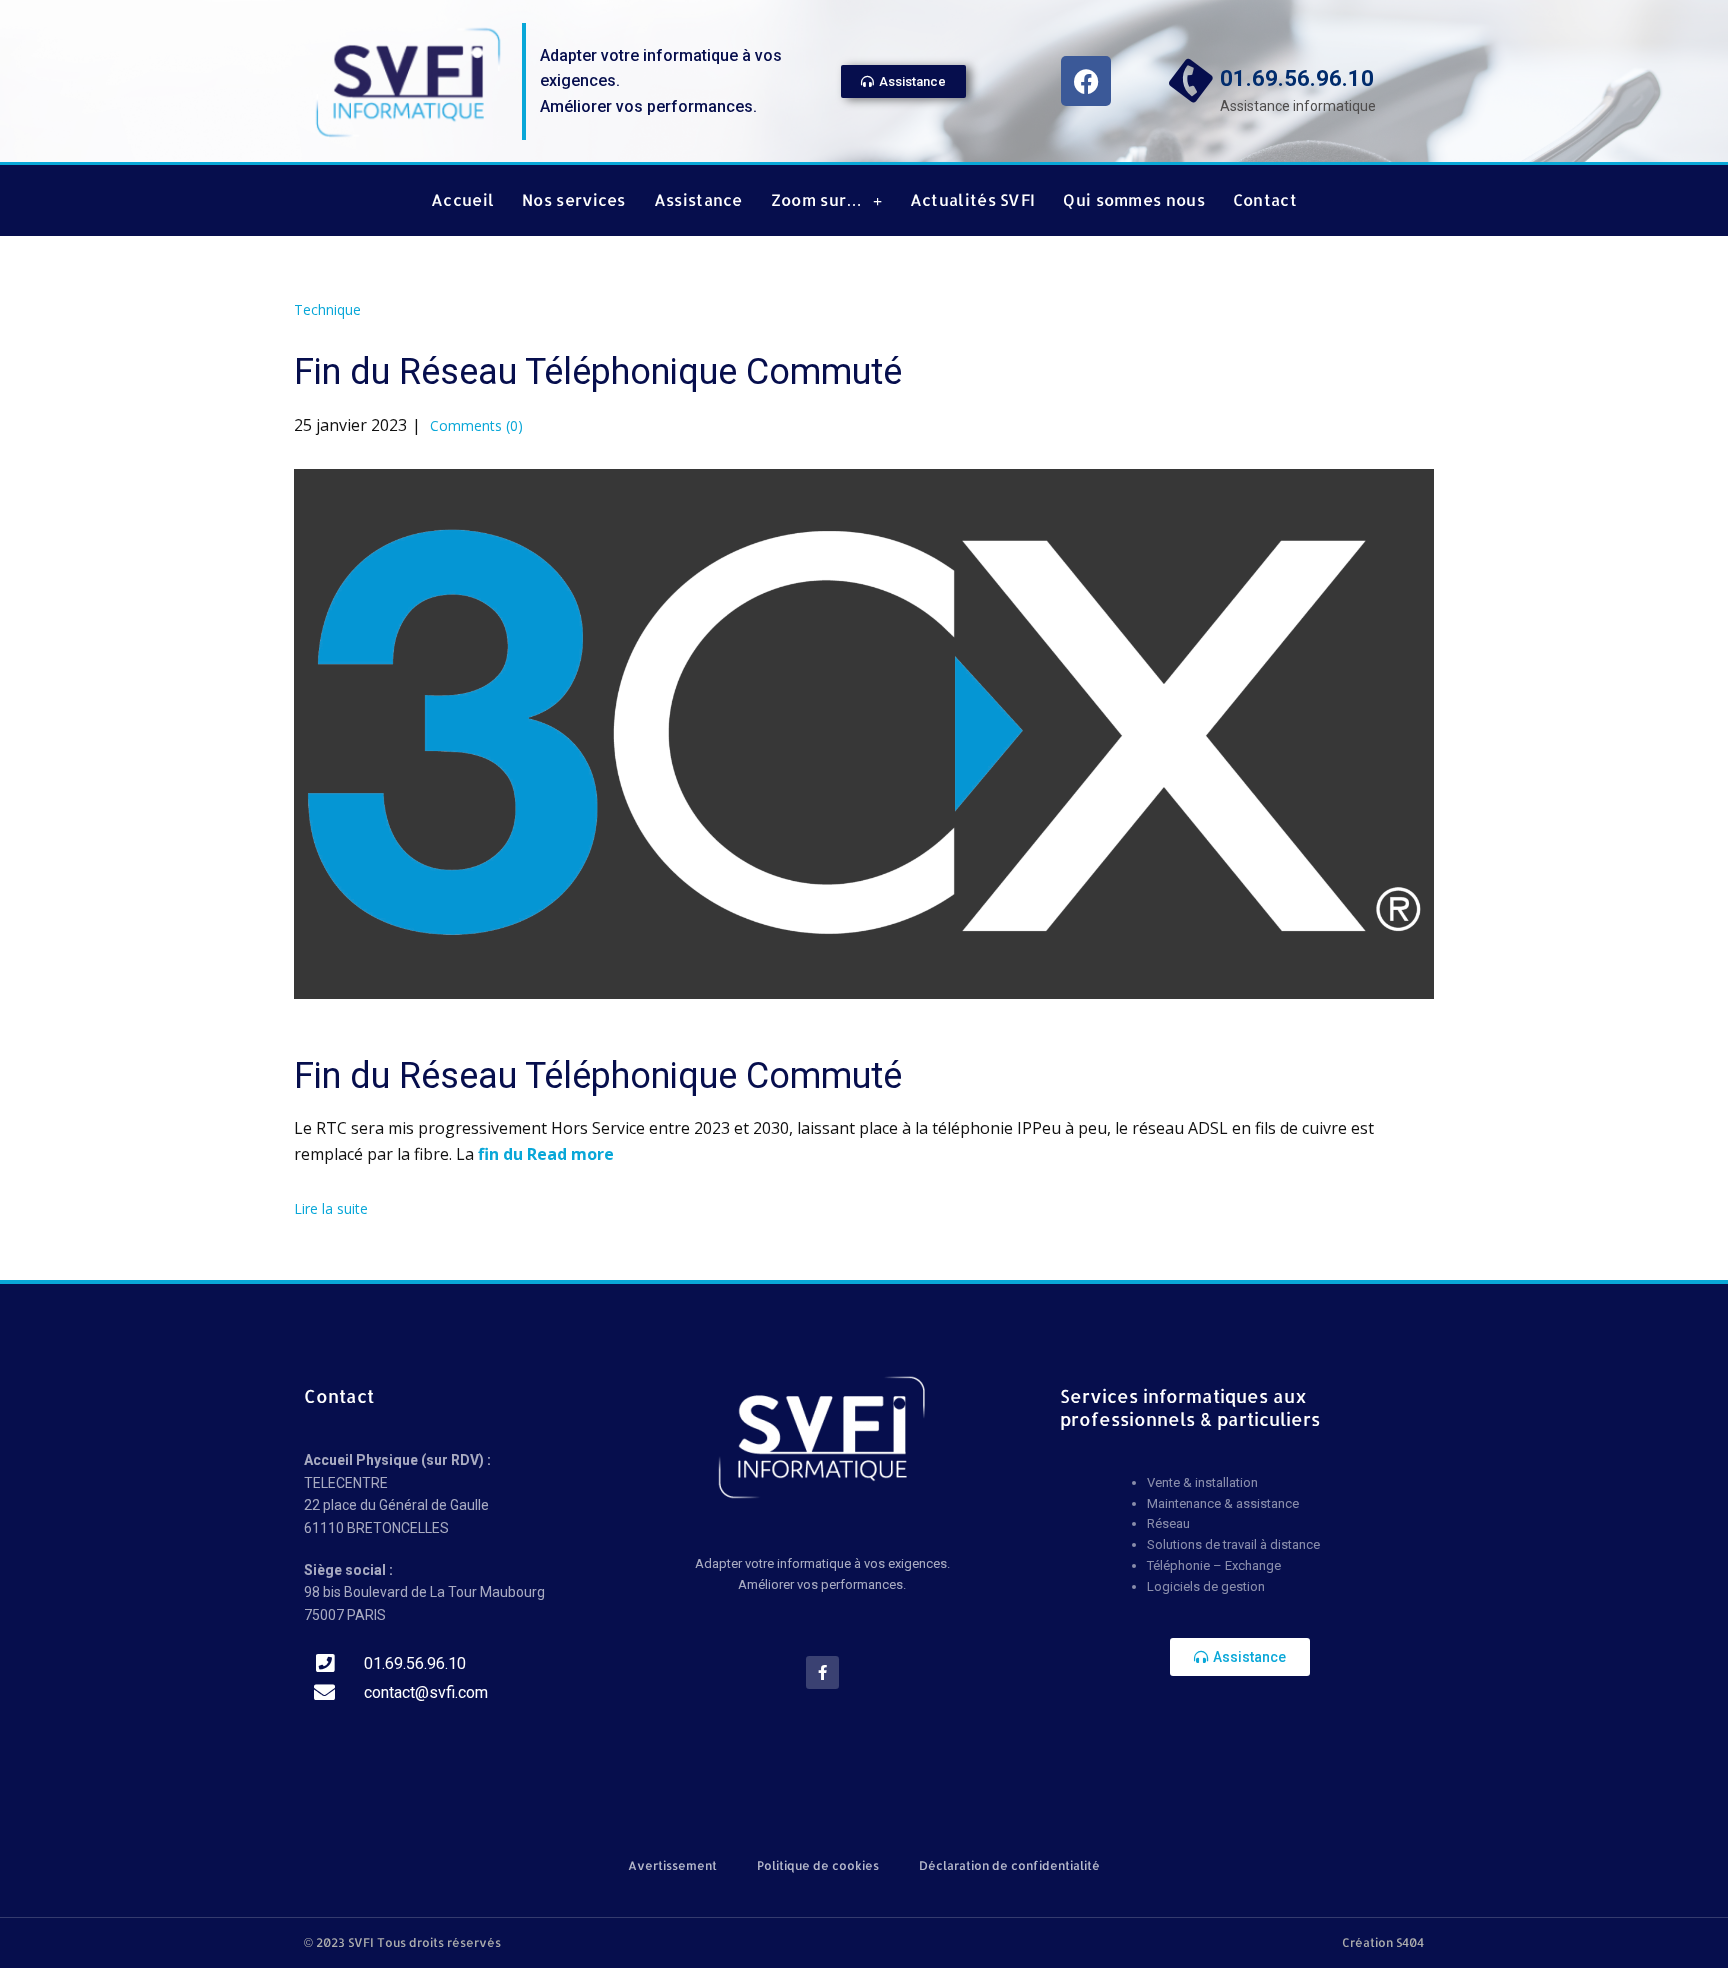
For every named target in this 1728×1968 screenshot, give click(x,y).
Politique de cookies (818, 1865)
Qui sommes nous (1134, 200)
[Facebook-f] (822, 1672)
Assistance (698, 200)
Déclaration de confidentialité (1009, 1865)
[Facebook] (1086, 81)
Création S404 (1383, 1942)
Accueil (462, 200)
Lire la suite (331, 1208)
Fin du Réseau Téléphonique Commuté (598, 372)
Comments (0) (474, 425)
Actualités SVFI (973, 200)
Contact (1265, 200)
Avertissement (672, 1865)
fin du (502, 1154)
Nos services (574, 200)
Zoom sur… (817, 200)
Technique (327, 309)
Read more (570, 1154)
